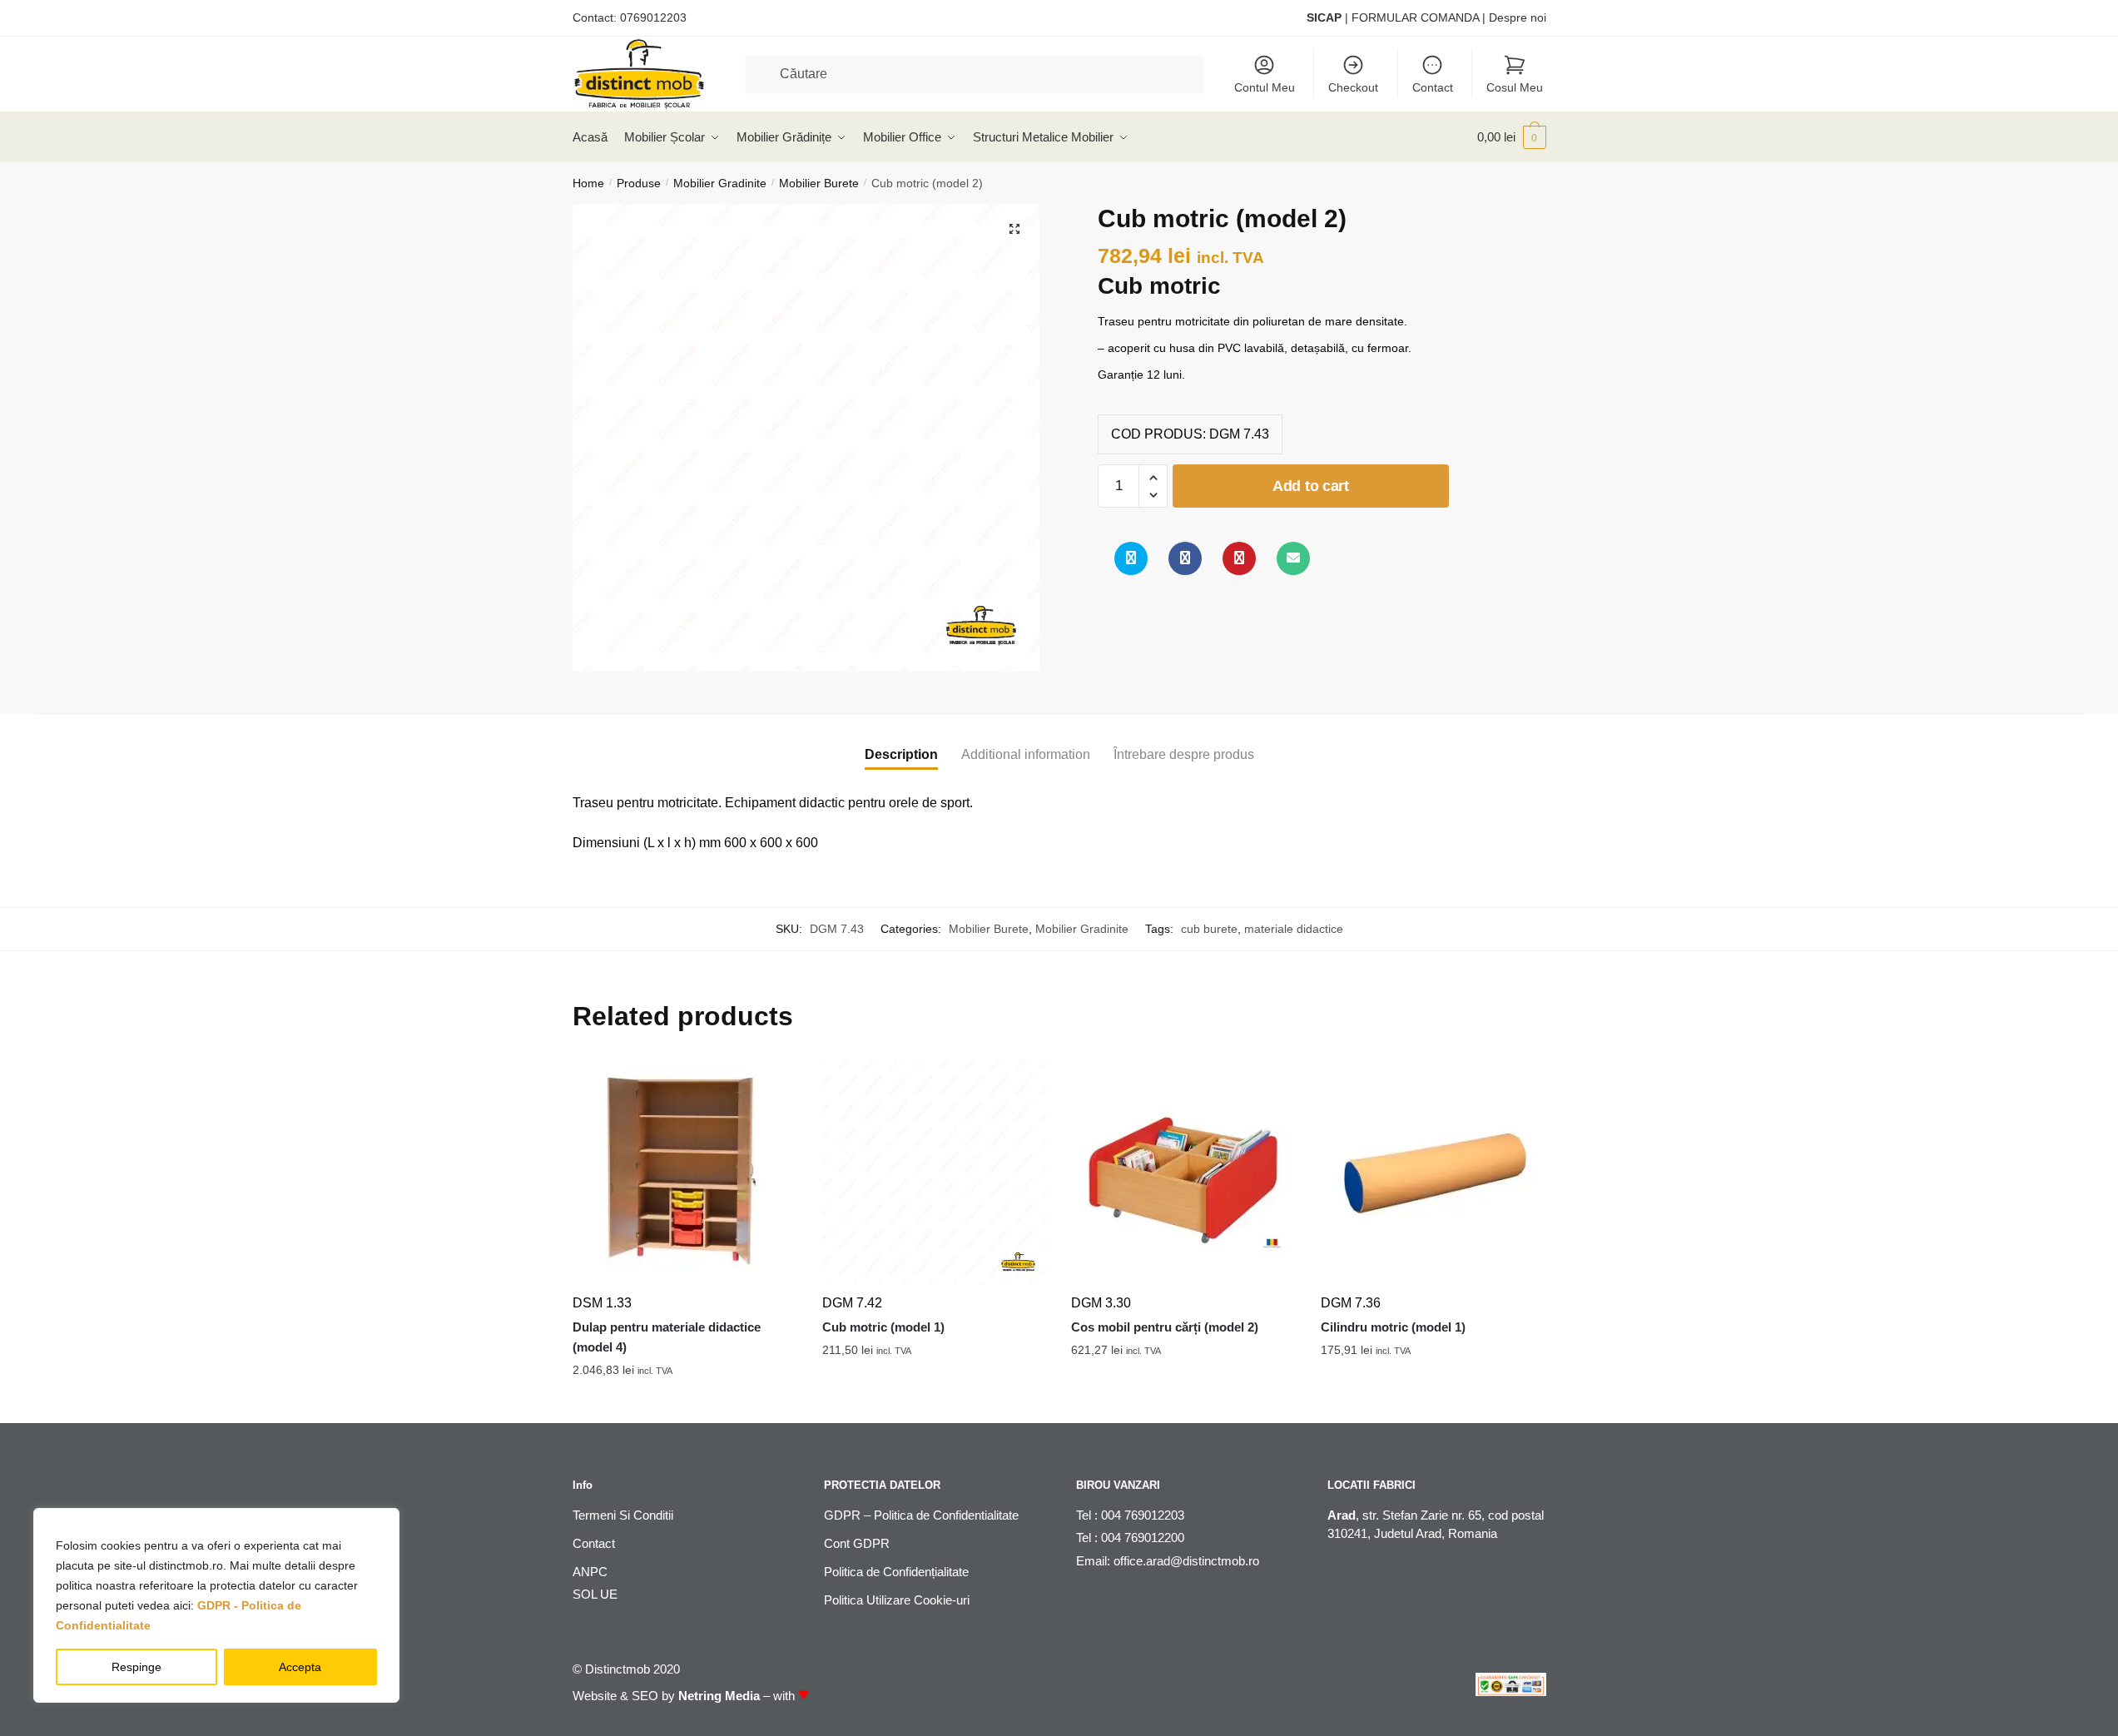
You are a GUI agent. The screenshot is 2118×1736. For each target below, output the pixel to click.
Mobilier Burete (819, 183)
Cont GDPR (857, 1543)
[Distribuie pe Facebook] (1185, 558)
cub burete (1209, 929)
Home (588, 183)
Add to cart (1311, 486)
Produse (639, 183)
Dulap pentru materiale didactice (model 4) (667, 1337)
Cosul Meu (1515, 87)
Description (901, 754)
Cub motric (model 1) (883, 1327)
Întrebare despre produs (1184, 754)
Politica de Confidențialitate (896, 1572)
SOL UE (595, 1594)
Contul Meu (1265, 87)
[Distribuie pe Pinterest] (1239, 558)
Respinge (136, 1667)
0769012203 (653, 17)
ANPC (590, 1572)
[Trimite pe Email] (1293, 558)
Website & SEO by (666, 1696)
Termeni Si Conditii (623, 1515)
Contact (1433, 87)
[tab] (901, 741)
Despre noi (1518, 17)
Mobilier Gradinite (720, 183)
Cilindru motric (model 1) (1393, 1327)
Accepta (300, 1667)
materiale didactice (1294, 929)
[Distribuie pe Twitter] (1131, 558)
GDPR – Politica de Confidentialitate (921, 1515)
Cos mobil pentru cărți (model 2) (1165, 1327)
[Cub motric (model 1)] (935, 1172)
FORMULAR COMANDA (1415, 17)
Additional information (1026, 754)
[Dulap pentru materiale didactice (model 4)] (685, 1172)
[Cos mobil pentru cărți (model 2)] (1183, 1172)
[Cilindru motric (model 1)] (1433, 1172)
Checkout (1353, 87)
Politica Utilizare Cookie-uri (897, 1600)
